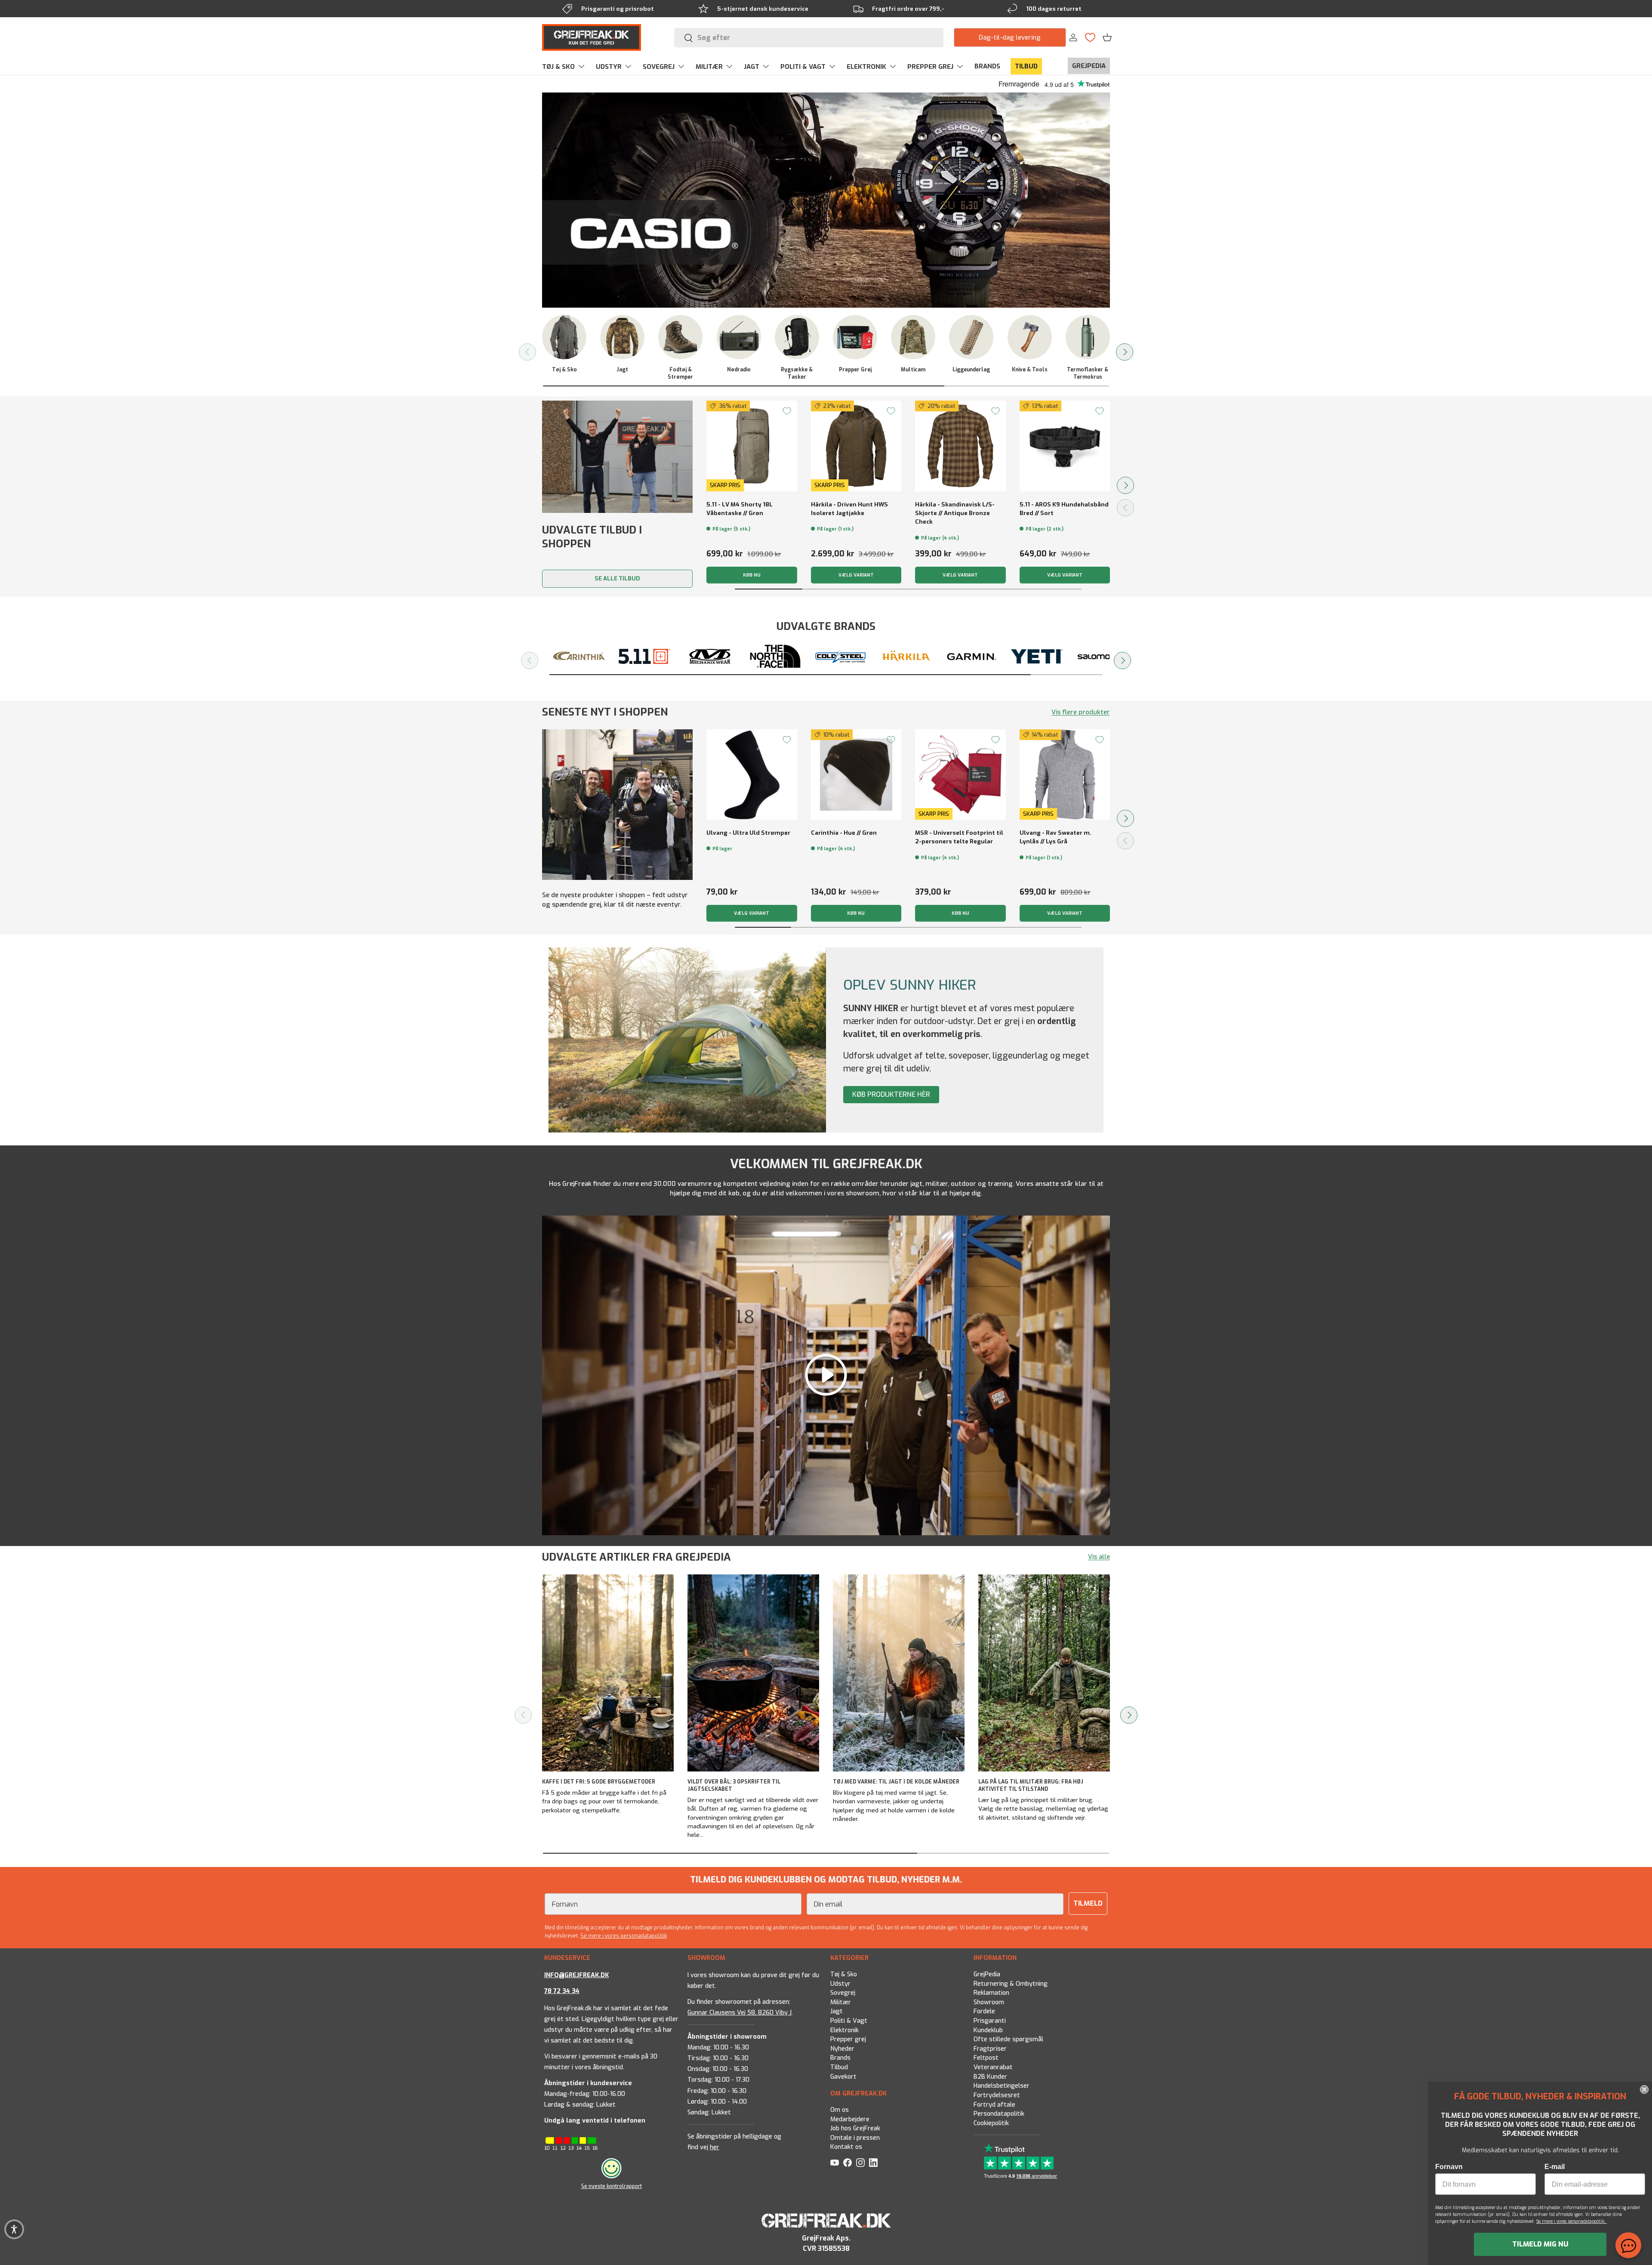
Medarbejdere (850, 2119)
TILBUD (1026, 66)
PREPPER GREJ (930, 67)
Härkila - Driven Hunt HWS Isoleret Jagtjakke (849, 509)
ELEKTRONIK (866, 67)
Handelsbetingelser (1002, 2086)
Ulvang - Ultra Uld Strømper (748, 833)
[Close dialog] (1644, 2089)
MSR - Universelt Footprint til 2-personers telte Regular (959, 837)
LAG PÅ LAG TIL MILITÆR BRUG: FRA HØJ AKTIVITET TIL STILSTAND (1031, 1785)
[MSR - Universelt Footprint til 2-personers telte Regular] (960, 775)
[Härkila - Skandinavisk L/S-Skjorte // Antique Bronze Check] (960, 446)
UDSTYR (609, 67)
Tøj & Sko (564, 370)
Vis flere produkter (1081, 712)
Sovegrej (843, 1993)
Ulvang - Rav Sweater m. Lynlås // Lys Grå (1056, 837)
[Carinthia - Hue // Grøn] (856, 775)
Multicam (913, 370)
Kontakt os (846, 2147)
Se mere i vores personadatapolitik (624, 1936)
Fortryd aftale (994, 2105)
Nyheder (842, 2049)
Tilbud (839, 2068)
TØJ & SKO (558, 67)
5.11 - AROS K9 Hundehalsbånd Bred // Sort (1064, 509)
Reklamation (991, 1993)
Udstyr (840, 1984)
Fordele (984, 2012)
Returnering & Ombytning (1011, 1984)
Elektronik (844, 2030)
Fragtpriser (990, 2049)
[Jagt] (622, 337)
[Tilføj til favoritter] (787, 411)
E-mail (1555, 2167)
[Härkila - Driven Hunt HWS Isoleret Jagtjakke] (856, 446)
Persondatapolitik (999, 2114)
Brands (840, 2058)
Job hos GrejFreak (855, 2128)
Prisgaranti (990, 2021)
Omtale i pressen (855, 2138)
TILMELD (1088, 1903)
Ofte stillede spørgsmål (1008, 2040)
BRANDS (987, 66)
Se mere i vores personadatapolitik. (1572, 2221)
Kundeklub (988, 2030)
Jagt (622, 370)
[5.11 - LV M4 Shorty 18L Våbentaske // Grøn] (752, 446)
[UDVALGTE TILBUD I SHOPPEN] (617, 457)
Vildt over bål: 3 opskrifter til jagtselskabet (734, 1785)
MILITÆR (709, 67)
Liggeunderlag (971, 370)
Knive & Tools (1030, 370)
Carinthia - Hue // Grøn (844, 833)
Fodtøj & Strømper (680, 373)
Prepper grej (855, 370)
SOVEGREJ (659, 67)
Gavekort (843, 2077)
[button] (1107, 37)
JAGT (752, 67)
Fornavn (1449, 2167)
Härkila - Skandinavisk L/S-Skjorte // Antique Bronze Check (955, 513)
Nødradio (739, 370)
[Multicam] (913, 337)
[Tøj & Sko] (564, 337)
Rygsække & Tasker (797, 373)
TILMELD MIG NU (1540, 2244)
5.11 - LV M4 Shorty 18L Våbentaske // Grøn (740, 509)
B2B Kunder (990, 2077)
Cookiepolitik (991, 2123)
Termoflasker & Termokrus (1088, 373)
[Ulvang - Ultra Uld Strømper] (752, 775)
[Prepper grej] (855, 337)
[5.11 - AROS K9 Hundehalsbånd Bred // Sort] (1065, 446)
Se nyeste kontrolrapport (612, 2186)
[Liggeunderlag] (971, 337)
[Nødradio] (739, 337)
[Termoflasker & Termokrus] (1088, 337)
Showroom (989, 2002)
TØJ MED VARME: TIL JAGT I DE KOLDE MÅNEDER (896, 1782)
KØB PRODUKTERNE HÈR (891, 1094)
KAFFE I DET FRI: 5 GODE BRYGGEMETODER (599, 1782)
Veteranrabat (993, 2068)
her (715, 2147)
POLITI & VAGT (803, 67)
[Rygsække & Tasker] (797, 337)
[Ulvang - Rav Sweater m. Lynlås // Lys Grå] (1065, 775)
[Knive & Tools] (1030, 337)
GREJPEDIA (1089, 66)
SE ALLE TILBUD (617, 579)
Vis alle (1099, 1557)
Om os (840, 2110)
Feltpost (986, 2058)
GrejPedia (987, 1974)
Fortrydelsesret (997, 2095)
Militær (841, 2002)
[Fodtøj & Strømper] (680, 337)
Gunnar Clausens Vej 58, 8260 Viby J (740, 2013)
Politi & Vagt (849, 2021)
